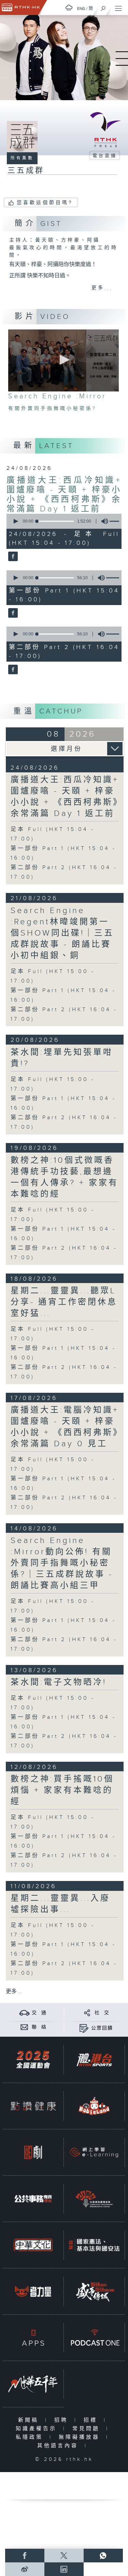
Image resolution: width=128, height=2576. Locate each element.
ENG (81, 9)
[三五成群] (12, 557)
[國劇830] (33, 2152)
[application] (63, 360)
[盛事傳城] (94, 2291)
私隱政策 (31, 2437)
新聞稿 (30, 2420)
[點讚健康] (33, 2106)
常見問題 (88, 2429)
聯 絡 (39, 2027)
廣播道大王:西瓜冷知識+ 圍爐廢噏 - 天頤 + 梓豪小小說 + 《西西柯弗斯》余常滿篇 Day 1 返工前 (64, 495)
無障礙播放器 (81, 2437)
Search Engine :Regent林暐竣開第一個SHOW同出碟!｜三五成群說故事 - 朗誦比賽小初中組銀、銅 (62, 933)
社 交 (102, 2013)
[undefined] (69, 8)
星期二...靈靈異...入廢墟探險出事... (60, 1904)
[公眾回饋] (84, 2028)
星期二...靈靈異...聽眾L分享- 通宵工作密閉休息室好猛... (64, 1302)
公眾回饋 (102, 2028)
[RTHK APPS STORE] (33, 2338)
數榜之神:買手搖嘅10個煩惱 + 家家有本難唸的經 (62, 1790)
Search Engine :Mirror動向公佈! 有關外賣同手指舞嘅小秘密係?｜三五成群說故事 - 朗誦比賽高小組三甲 (62, 1563)
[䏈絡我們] (24, 2027)
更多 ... (14, 1992)
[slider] (55, 521)
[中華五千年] (33, 2384)
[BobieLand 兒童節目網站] (94, 2106)
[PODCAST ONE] (94, 2338)
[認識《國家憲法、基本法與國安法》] (94, 2245)
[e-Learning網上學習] (94, 2152)
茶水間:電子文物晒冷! (59, 1682)
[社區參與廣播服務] (94, 2199)
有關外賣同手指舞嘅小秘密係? (52, 408)
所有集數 (22, 158)
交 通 (39, 2013)
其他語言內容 (59, 2446)
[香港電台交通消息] (24, 2013)
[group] (103, 521)
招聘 (63, 2420)
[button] (63, 360)
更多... (102, 288)
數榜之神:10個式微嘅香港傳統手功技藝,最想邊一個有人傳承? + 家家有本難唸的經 (65, 1177)
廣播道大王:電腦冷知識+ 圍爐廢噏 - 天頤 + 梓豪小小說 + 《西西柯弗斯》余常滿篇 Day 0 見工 (65, 1427)
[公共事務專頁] (33, 2199)
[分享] (87, 2013)
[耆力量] (33, 2291)
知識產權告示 (38, 2429)
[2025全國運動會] (33, 2060)
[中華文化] (33, 2245)
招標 (92, 2420)
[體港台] (94, 2060)
